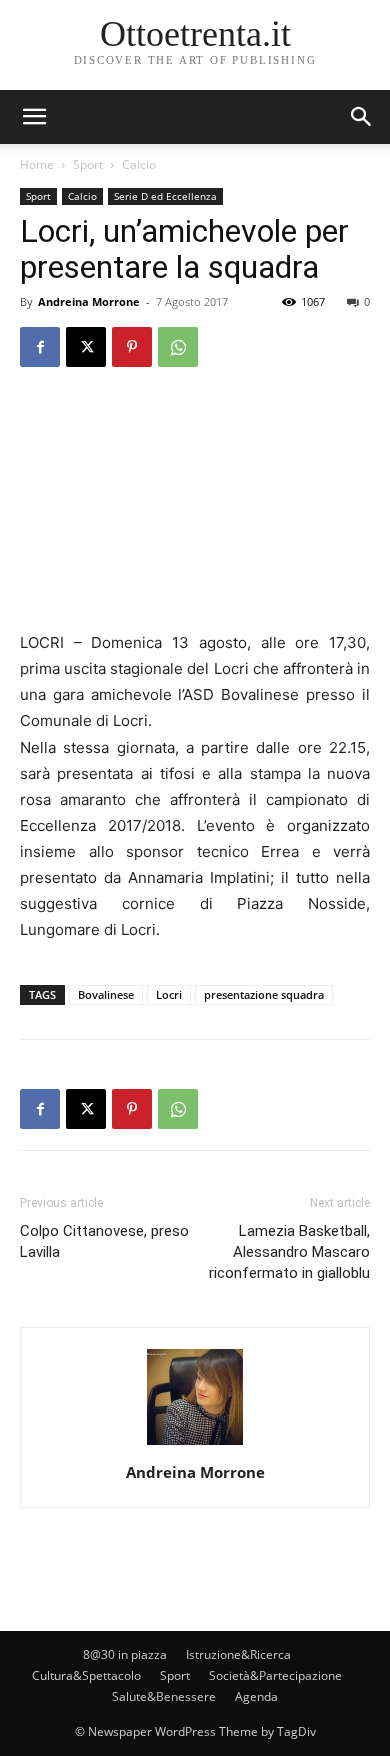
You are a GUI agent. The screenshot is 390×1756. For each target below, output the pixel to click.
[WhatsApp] (178, 347)
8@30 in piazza (125, 1654)
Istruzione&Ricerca (238, 1654)
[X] (86, 347)
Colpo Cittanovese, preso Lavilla (104, 1241)
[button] (362, 117)
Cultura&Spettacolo (86, 1675)
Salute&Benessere (164, 1696)
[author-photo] (195, 1444)
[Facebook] (40, 347)
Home (37, 164)
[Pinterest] (132, 347)
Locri (169, 994)
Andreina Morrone (89, 301)
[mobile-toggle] (34, 117)
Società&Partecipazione (275, 1675)
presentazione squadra (264, 994)
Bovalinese (106, 994)
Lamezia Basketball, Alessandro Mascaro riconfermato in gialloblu (289, 1252)
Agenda (256, 1696)
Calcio (139, 164)
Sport (88, 164)
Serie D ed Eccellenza (165, 196)
